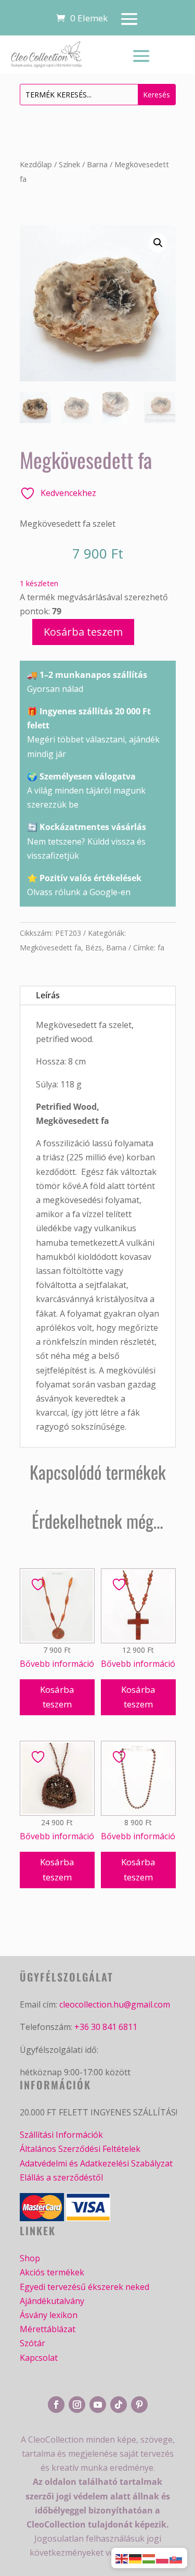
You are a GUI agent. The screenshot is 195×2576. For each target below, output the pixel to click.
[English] (122, 2558)
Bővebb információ (57, 1664)
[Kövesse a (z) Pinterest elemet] (139, 2405)
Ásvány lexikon (49, 2315)
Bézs (94, 948)
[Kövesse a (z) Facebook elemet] (56, 2405)
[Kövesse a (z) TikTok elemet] (119, 2405)
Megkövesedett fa (50, 948)
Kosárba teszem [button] (57, 1697)
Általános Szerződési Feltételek (80, 2149)
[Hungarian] (149, 2558)
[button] (158, 243)
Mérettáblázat (48, 2329)
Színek (69, 164)
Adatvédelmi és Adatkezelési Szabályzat (96, 2163)
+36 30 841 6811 (106, 2027)
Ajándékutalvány (52, 2301)
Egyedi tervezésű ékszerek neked (84, 2287)
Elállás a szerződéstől (61, 2177)
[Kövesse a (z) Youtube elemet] (98, 2405)
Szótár (32, 2343)
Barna (97, 164)
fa (161, 948)
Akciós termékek (52, 2272)
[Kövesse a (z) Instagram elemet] (77, 2405)
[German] (136, 2558)
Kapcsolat (39, 2358)
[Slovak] (176, 2558)
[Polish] (163, 2558)
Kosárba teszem (83, 632)
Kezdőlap (36, 164)
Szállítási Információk (61, 2135)
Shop (30, 2258)
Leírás (48, 995)
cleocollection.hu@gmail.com (115, 2004)
